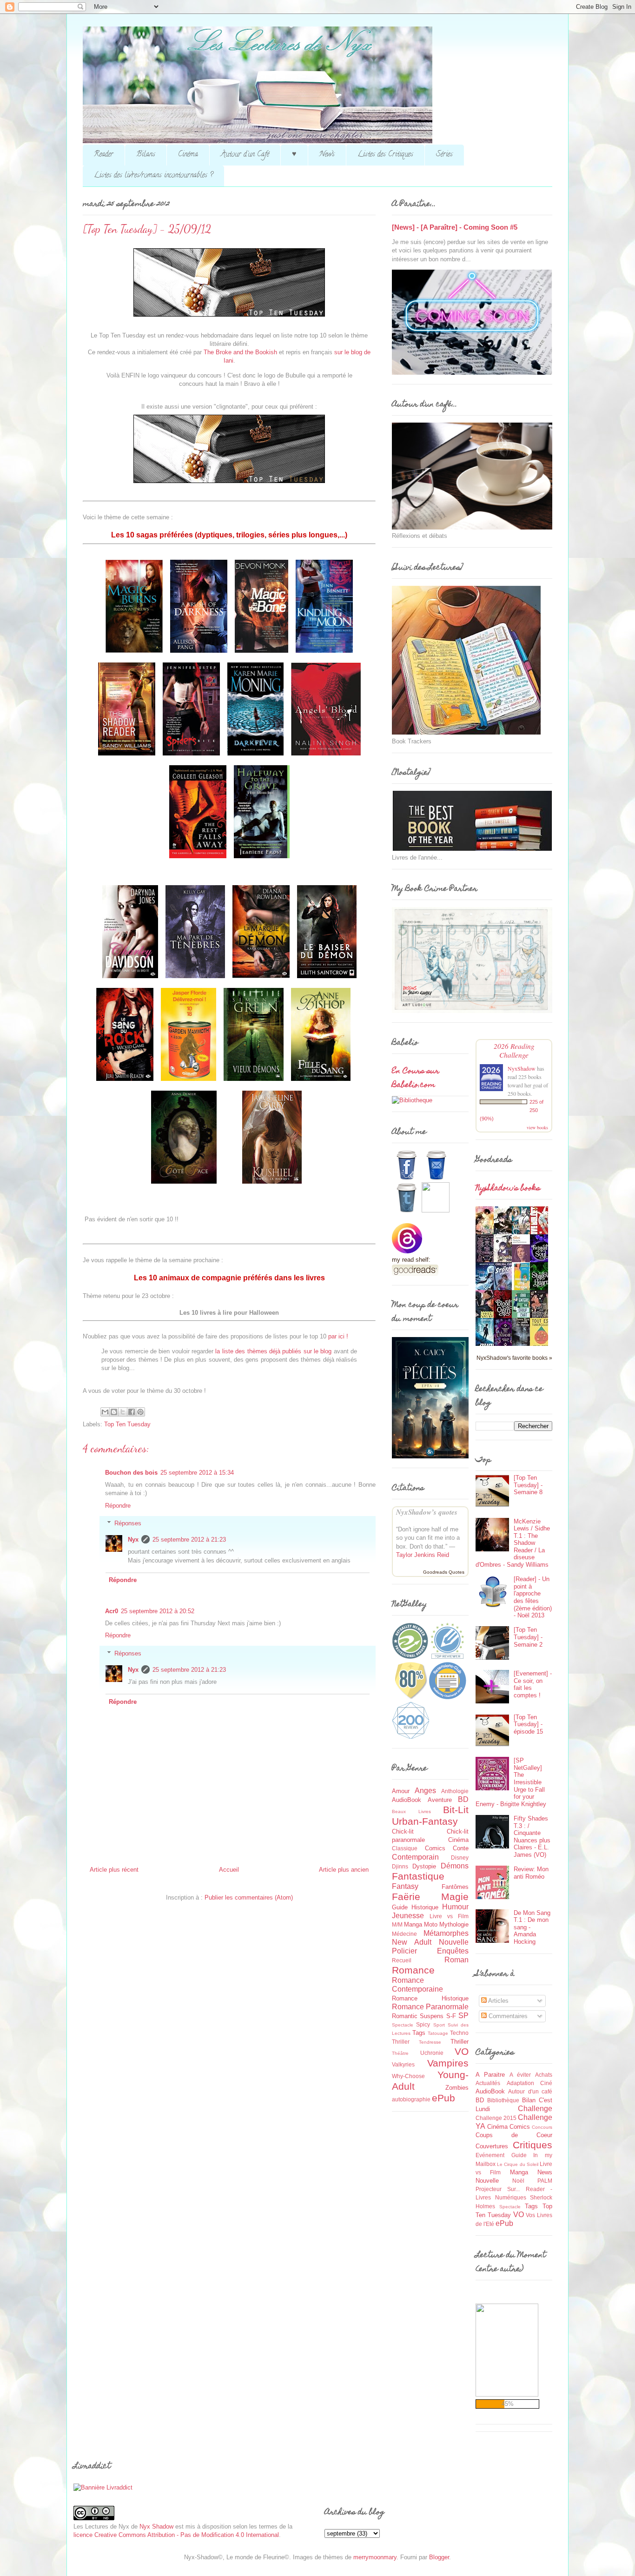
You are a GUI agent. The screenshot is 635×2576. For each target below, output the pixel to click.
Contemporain (415, 1857)
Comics (435, 1848)
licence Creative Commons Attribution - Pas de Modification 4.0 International (176, 2535)
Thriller (460, 2042)
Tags (419, 2033)
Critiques (532, 2145)
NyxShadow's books (508, 1189)
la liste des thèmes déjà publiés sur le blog (274, 1351)
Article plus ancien (344, 1870)
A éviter (520, 2075)
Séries (444, 155)
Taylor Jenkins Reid (423, 1555)
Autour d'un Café (245, 155)
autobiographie (411, 2099)
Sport (439, 2025)
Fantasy (405, 1886)
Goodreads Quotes (444, 1572)
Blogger (439, 2557)
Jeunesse (408, 1916)
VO (462, 2051)
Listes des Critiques (385, 155)
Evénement (490, 2155)
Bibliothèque (503, 2100)
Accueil (229, 1870)
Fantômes (455, 1887)
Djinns (400, 1866)
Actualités (488, 2083)
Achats (544, 2075)
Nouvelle (454, 1942)
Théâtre (400, 2053)
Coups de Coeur (514, 2135)
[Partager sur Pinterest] (140, 1412)
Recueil (402, 1960)
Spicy (423, 2024)
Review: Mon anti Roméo (531, 1873)
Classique (405, 1848)
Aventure (440, 1800)
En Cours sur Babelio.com (416, 1079)
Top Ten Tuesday (127, 1424)
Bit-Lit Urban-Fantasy (430, 1815)
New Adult (412, 1942)
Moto (431, 1924)
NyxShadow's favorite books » (514, 1358)
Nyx (133, 1540)
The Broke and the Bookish (240, 352)
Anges (425, 1791)
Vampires (448, 2063)
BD (463, 1799)
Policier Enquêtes (430, 1951)
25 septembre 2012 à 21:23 (189, 1540)
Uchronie (432, 2053)
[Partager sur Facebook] (132, 1412)
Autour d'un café (530, 2091)
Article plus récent (114, 1870)
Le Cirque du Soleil (518, 2164)
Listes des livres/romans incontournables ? (153, 176)
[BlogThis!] (114, 1412)
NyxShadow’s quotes (427, 1512)
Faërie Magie (430, 1897)
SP (463, 2016)
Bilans (146, 155)
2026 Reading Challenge (514, 1050)
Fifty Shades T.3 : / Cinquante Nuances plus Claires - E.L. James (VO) (532, 1837)
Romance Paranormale (430, 2007)
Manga (413, 1924)
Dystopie (424, 1866)
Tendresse (430, 2042)
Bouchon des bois (131, 1473)
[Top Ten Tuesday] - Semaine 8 (528, 1485)
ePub (443, 2098)
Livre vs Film (449, 1916)
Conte (461, 1848)
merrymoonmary (375, 2557)
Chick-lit (403, 1831)
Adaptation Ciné (530, 2083)
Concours (542, 2127)
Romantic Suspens (418, 2016)
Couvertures (492, 2146)
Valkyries (403, 2064)
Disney (460, 1858)
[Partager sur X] (123, 1412)
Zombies (457, 2088)
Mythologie (454, 1924)
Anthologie (455, 1791)
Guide (400, 1907)
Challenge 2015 (496, 2118)
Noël (518, 2181)
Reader (104, 155)
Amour (401, 1791)
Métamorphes (446, 1933)
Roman (456, 1960)
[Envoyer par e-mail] (105, 1412)
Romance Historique (430, 1998)
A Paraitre (490, 2075)
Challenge (535, 2109)
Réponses (128, 1523)
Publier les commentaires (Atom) (249, 1897)
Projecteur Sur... (498, 2189)
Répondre (118, 1506)
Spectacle (403, 2025)
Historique (425, 1907)
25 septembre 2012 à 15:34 (197, 1473)
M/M (397, 1924)
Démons (455, 1866)
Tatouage (438, 2033)
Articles (498, 2001)
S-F (451, 2016)
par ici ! (338, 1336)
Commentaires (507, 2016)
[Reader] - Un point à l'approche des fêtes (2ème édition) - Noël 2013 (533, 1597)
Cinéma (188, 155)
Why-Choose (408, 2076)
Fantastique (418, 1876)
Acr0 (112, 1611)
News (327, 155)
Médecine (404, 1934)
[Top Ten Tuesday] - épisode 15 (528, 1724)
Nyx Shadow (156, 2526)
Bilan (529, 2100)
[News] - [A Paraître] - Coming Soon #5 (455, 227)
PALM (545, 2181)
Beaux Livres (411, 1811)
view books (537, 1127)
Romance (413, 1970)
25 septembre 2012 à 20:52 (158, 1611)
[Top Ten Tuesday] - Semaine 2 (528, 1637)
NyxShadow (522, 1068)
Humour (455, 1907)
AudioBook (407, 1800)
